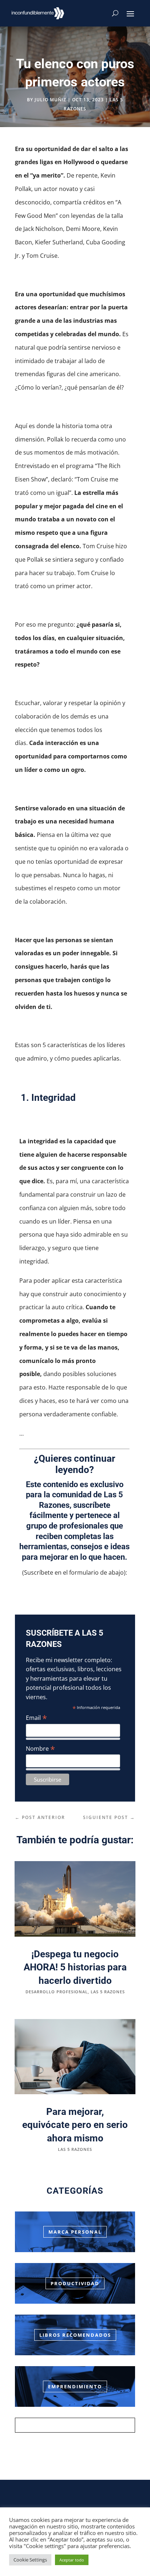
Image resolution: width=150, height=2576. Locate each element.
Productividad (75, 2283)
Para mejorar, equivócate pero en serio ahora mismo (75, 2125)
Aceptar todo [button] (72, 2560)
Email (36, 1718)
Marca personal (75, 2232)
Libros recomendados (75, 2335)
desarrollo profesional (57, 1992)
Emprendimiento (75, 2386)
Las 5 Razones (108, 1992)
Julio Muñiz (50, 100)
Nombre (40, 1748)
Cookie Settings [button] (30, 2560)
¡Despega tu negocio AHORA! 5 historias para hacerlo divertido (75, 1967)
